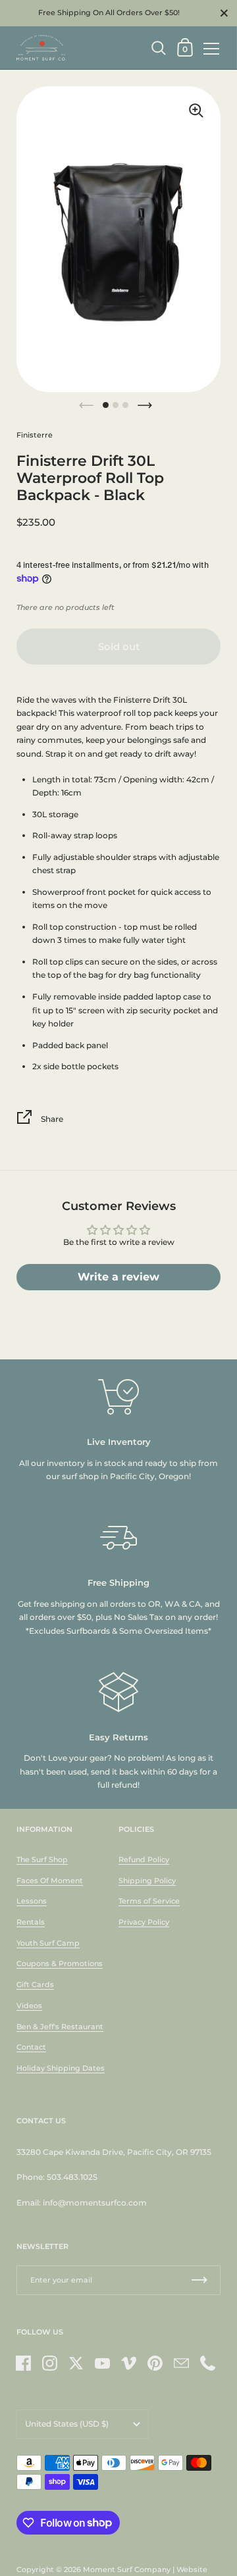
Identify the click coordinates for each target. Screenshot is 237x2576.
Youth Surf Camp (48, 1943)
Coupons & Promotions (60, 1963)
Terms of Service (149, 1901)
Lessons (32, 1901)
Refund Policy (144, 1859)
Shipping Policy (147, 1881)
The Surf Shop (42, 1859)
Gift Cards (35, 1984)
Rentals (31, 1922)
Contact (31, 2047)
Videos (29, 2006)
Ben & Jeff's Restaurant (60, 2027)
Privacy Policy (144, 1922)
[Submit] (199, 2280)
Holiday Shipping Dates (61, 2068)
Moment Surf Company (127, 2569)
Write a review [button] (118, 1277)
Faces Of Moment (50, 1881)
